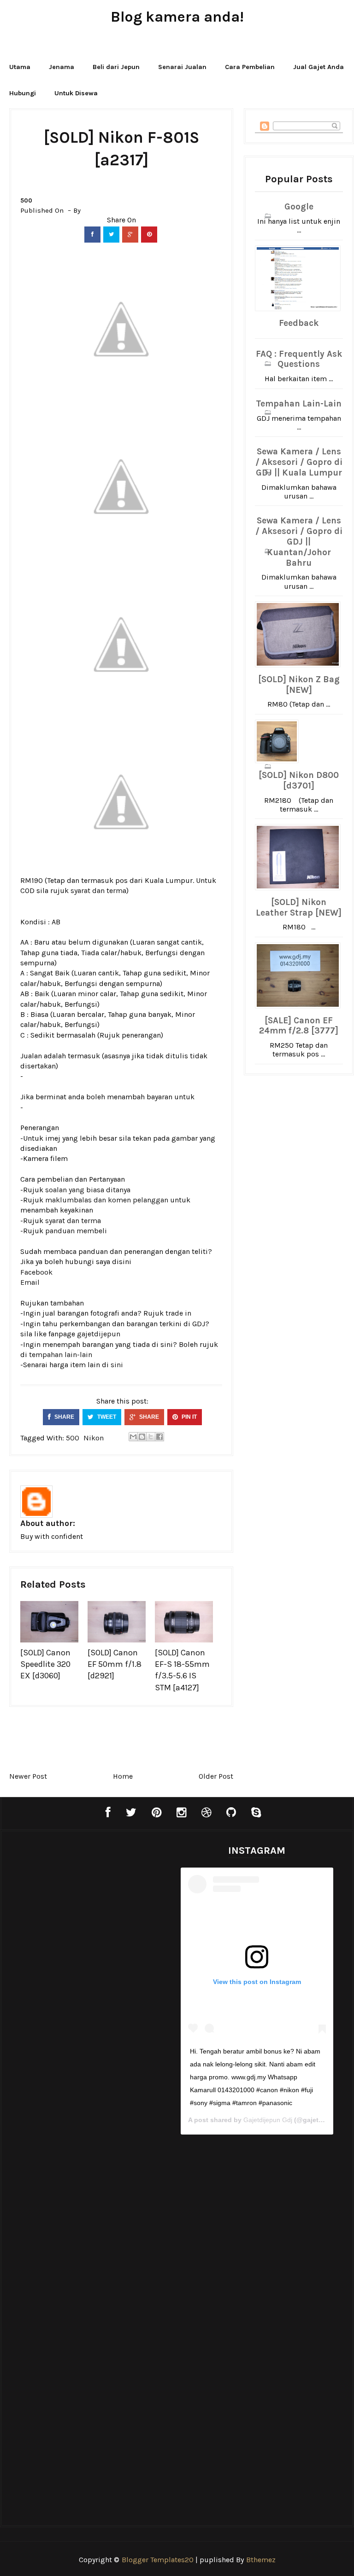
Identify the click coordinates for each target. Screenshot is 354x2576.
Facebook (36, 1272)
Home (123, 1776)
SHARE (64, 1417)
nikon (94, 1438)
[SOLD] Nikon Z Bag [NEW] (299, 685)
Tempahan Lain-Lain (299, 404)
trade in (178, 1313)
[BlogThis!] (142, 1437)
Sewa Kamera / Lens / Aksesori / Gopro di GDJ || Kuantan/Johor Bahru (299, 542)
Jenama (62, 67)
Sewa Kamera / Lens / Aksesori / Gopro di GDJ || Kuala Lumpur (299, 462)
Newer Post (28, 1776)
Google (299, 207)
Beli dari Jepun (116, 67)
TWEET (106, 1417)
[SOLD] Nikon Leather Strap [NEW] (299, 908)
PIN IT (189, 1417)
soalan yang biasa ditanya (88, 1190)
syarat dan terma (98, 891)
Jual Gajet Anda (319, 67)
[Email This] (133, 1437)
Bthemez (261, 2560)
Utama (20, 67)
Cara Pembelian (250, 67)
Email (30, 1282)
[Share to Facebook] (159, 1437)
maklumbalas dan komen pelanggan (107, 1200)
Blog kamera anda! (177, 17)
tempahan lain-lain (61, 1355)
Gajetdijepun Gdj (268, 2120)
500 (26, 200)
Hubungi (23, 93)
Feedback (299, 323)
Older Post (216, 1776)
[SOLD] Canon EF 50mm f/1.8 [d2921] (115, 1664)
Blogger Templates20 (158, 2560)
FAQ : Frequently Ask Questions (299, 359)
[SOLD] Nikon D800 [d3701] (299, 780)
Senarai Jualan (182, 67)
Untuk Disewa (76, 93)
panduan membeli (76, 1231)
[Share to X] (151, 1437)
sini (117, 1365)
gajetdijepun (99, 1334)
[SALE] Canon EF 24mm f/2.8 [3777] (299, 1026)
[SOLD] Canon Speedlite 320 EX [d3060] (45, 1664)
